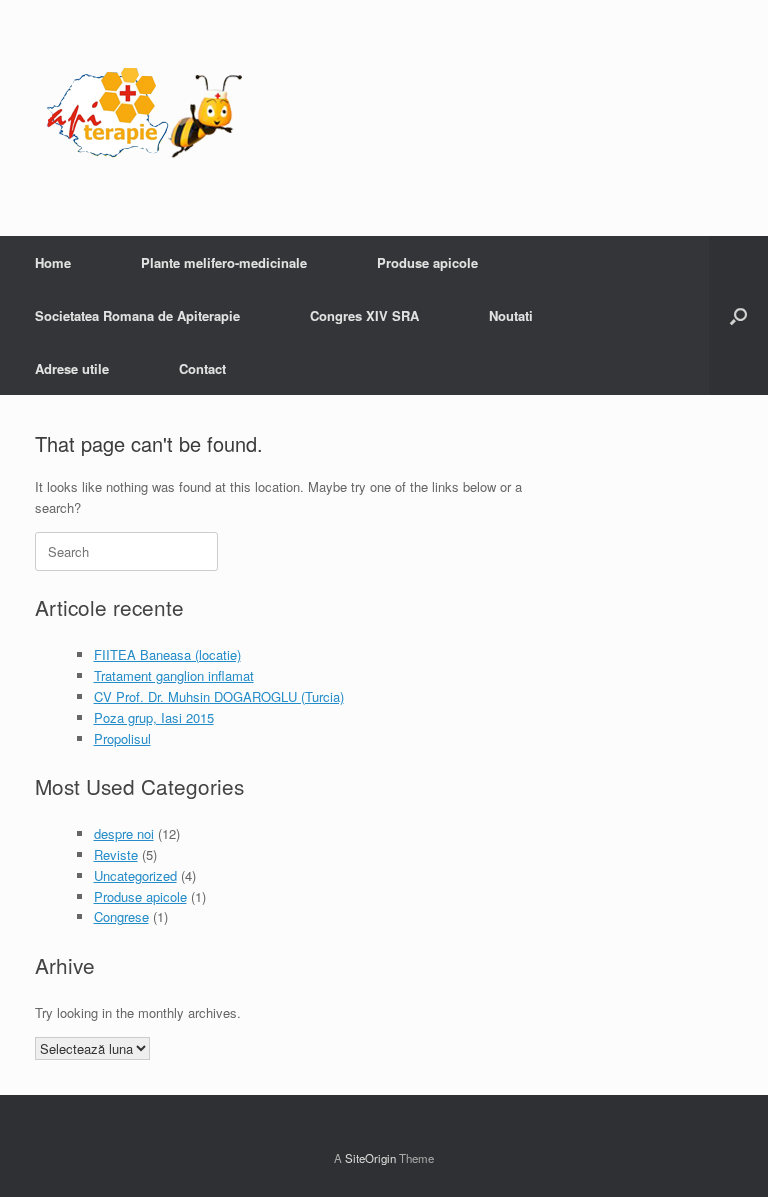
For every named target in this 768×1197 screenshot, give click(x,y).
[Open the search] (738, 315)
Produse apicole (427, 262)
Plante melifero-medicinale (224, 262)
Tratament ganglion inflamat (174, 675)
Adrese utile (72, 368)
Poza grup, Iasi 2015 (154, 717)
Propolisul (122, 738)
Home (53, 262)
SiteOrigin (370, 1158)
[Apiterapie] (145, 118)
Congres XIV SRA (364, 315)
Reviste (116, 854)
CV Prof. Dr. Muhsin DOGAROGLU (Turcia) (219, 696)
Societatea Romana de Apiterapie (137, 315)
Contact (202, 368)
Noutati (511, 315)
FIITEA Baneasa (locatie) (167, 654)
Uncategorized (135, 875)
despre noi (124, 833)
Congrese (121, 916)
